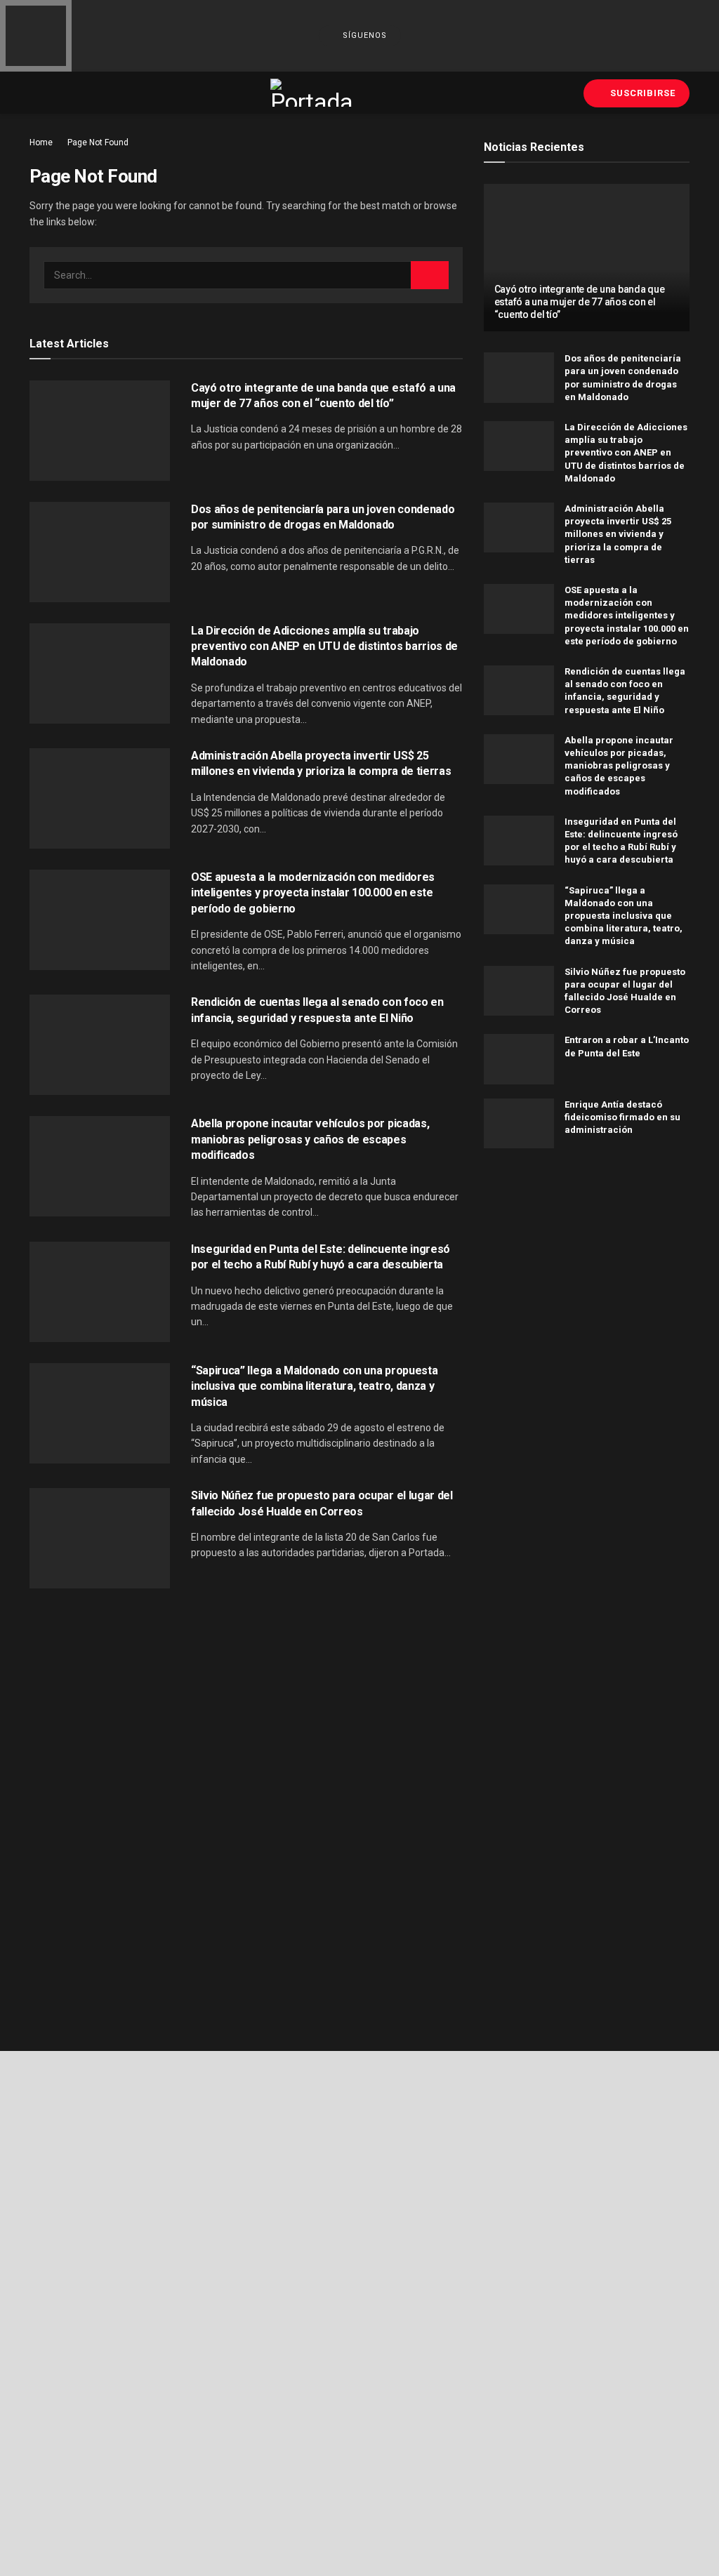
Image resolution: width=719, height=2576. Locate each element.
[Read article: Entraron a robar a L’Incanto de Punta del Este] (519, 1059)
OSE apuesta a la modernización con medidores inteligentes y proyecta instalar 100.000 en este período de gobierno (313, 893)
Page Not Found (98, 142)
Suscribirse (641, 93)
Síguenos (363, 35)
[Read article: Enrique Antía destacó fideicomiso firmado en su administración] (519, 1124)
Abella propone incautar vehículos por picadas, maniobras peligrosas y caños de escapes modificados (310, 1139)
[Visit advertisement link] (587, 1279)
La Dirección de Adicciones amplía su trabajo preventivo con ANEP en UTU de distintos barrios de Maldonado (324, 646)
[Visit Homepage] (313, 93)
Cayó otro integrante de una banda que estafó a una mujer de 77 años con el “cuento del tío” (580, 302)
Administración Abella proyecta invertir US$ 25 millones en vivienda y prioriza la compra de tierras (618, 534)
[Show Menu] (35, 93)
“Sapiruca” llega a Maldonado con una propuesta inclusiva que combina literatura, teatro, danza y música (314, 1386)
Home (41, 142)
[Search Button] (430, 275)
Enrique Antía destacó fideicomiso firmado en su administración (622, 1117)
